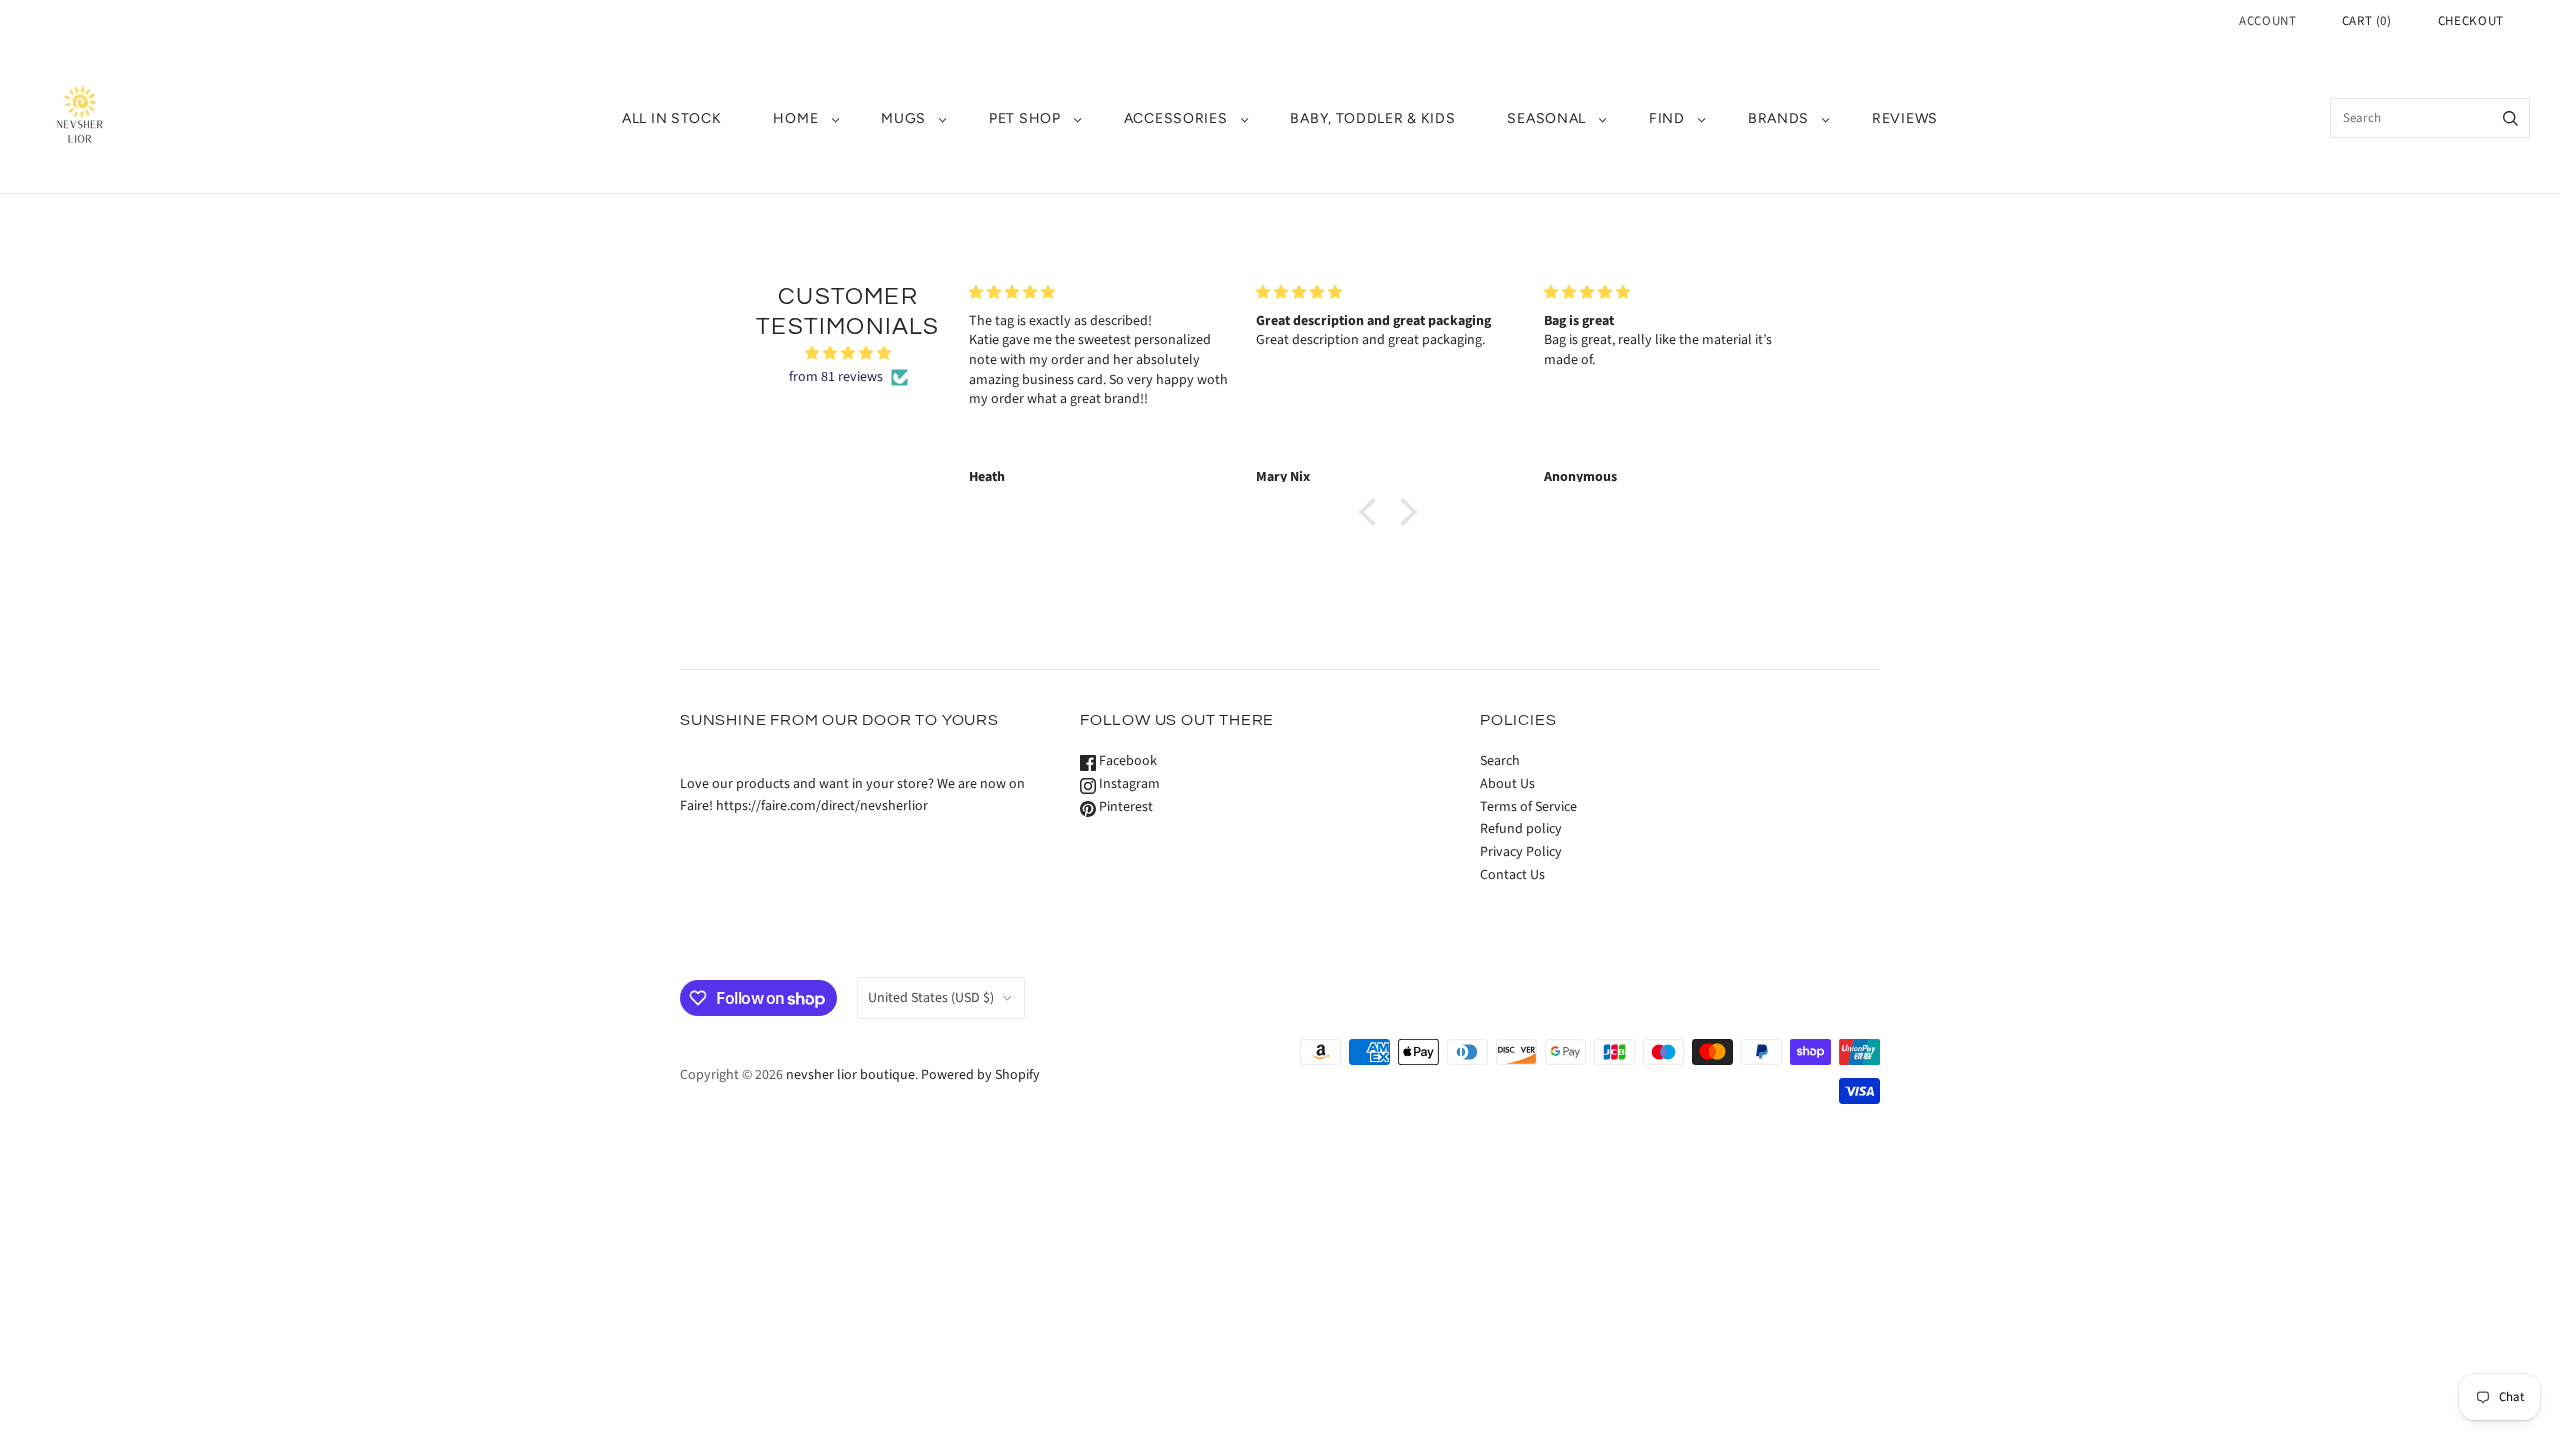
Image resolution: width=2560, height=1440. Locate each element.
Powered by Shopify (980, 1075)
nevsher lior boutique (850, 1075)
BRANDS (1778, 118)
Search (1500, 761)
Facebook (1126, 761)
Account (2268, 21)
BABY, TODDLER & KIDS (1372, 118)
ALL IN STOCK (671, 118)
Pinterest (1124, 807)
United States (931, 998)
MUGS (903, 118)
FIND (1667, 118)
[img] (848, 354)
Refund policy (1521, 829)
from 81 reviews (836, 377)
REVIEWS (1905, 118)
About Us (1507, 784)
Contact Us (1512, 875)
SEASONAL (1546, 118)
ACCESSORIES (1176, 118)
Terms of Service (1528, 807)
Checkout (2471, 21)
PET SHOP (1025, 118)
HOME (795, 118)
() (2367, 21)
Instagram (1128, 784)
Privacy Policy (1521, 852)
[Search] (2510, 118)
